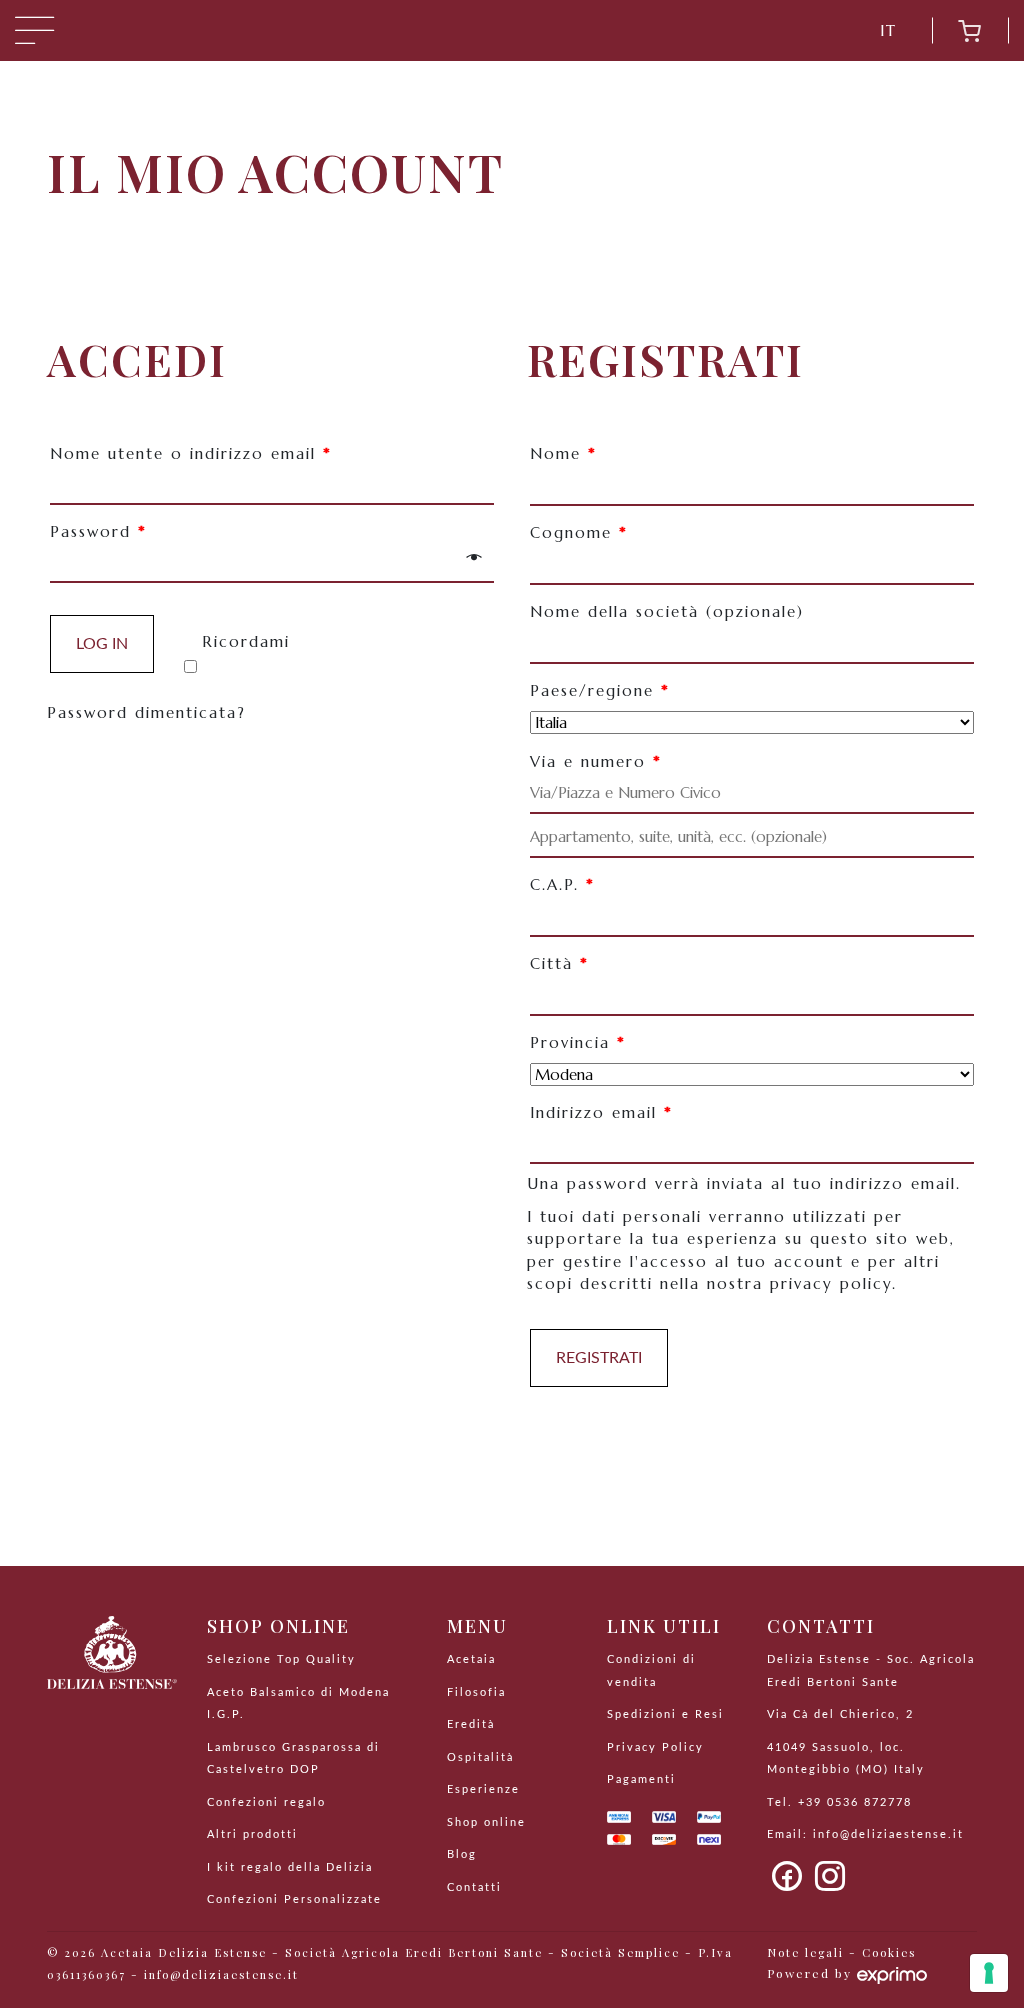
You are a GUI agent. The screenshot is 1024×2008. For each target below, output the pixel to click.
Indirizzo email (601, 1112)
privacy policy (831, 1283)
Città (559, 963)
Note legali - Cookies (841, 1952)
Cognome (579, 532)
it (888, 30)
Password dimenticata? (146, 712)
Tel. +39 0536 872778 (839, 1802)
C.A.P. (562, 884)
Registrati (599, 1358)
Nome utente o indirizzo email (191, 453)
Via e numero (596, 761)
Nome (563, 453)
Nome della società (667, 611)
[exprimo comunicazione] (892, 1973)
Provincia (578, 1042)
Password (98, 531)
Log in (102, 644)
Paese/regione (600, 690)
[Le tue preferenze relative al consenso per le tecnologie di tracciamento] (989, 1973)
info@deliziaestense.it (888, 1834)
